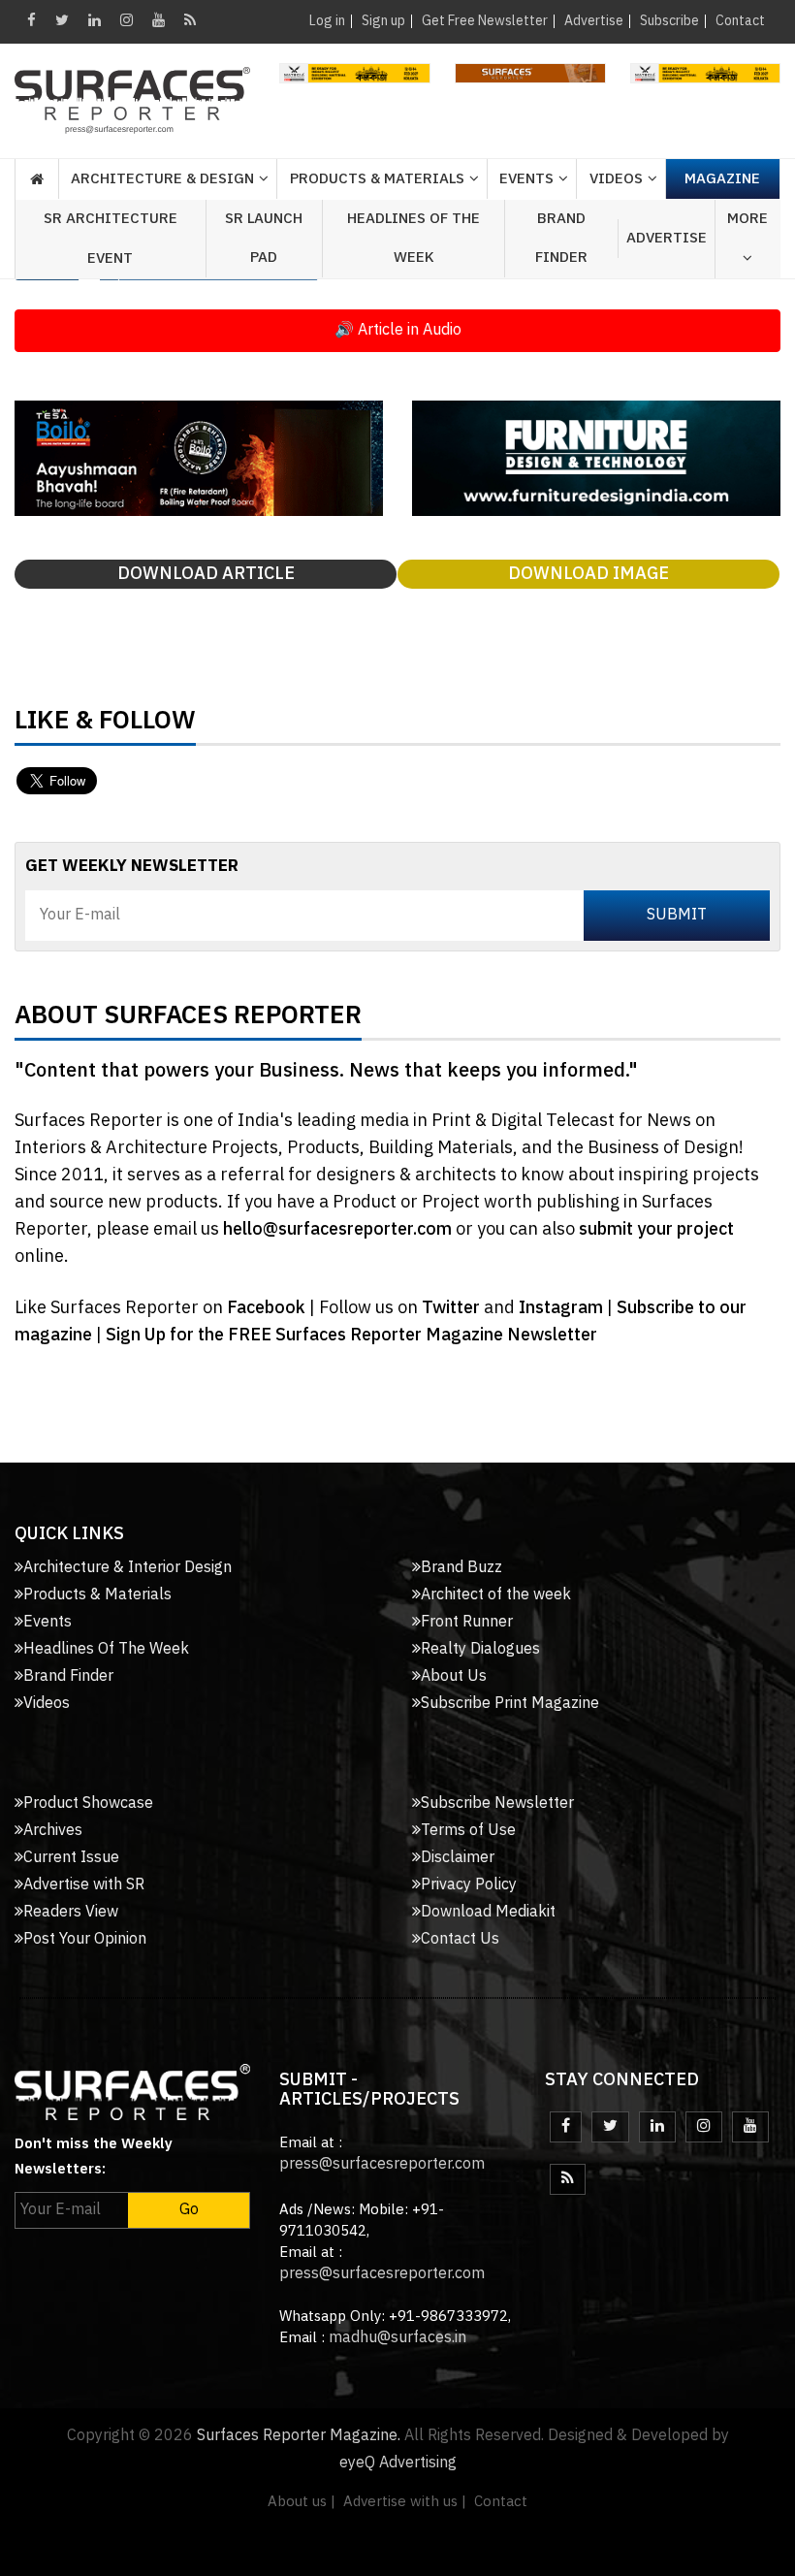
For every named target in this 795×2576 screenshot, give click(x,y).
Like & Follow (105, 725)
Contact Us (460, 1939)
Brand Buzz (461, 1568)
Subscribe (669, 21)
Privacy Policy (469, 1885)
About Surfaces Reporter (188, 1020)
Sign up (383, 21)
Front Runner (467, 1622)
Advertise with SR (84, 1885)
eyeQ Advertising (398, 2463)
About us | (302, 2502)
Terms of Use (468, 1831)
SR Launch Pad (264, 238)
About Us (454, 1676)
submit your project (656, 1230)
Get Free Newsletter (485, 21)
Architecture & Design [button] (162, 179)
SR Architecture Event (111, 239)
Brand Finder (561, 238)
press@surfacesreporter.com (382, 2164)
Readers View (71, 1912)
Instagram (563, 1308)
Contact (740, 21)
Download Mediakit (488, 1912)
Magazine (722, 179)
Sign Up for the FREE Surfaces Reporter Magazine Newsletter (351, 1336)
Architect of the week (496, 1595)
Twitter (453, 1308)
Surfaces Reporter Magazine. (299, 2436)
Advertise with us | (405, 2502)
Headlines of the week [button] (413, 238)
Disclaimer (458, 1858)
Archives (53, 1831)
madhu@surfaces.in (397, 2338)
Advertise (594, 21)
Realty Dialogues (480, 1649)
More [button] (747, 219)
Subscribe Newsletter (497, 1803)
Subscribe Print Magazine (510, 1704)
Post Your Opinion (85, 1939)
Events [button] (526, 179)
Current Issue (71, 1858)
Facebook (268, 1308)
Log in (327, 21)
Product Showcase (88, 1803)
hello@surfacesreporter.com (337, 1230)
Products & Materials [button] (377, 179)
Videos (616, 179)
